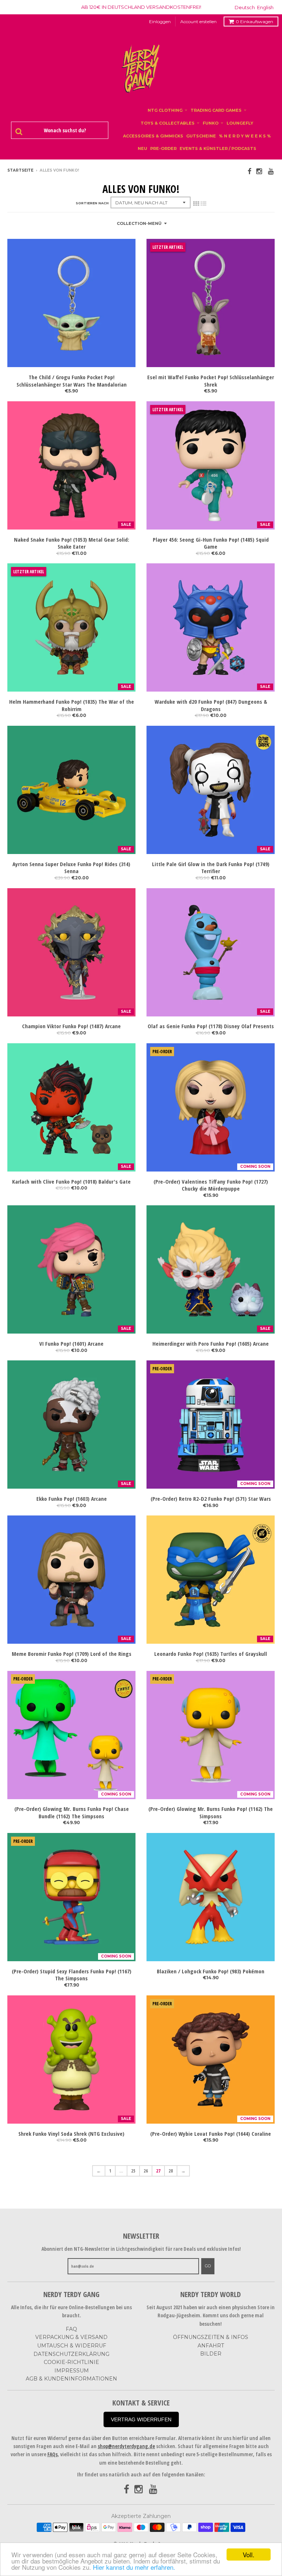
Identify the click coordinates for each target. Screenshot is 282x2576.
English (265, 7)
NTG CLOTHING (165, 110)
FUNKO (211, 123)
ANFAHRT (211, 2346)
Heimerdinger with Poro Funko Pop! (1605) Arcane (211, 1344)
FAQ (71, 2329)
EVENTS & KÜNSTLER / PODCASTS (218, 148)
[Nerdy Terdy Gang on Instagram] (260, 171)
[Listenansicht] (203, 204)
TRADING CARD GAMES (216, 110)
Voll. (249, 2555)
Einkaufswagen (254, 21)
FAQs (53, 2454)
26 (146, 2171)
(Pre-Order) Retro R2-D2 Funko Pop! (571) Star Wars (211, 1499)
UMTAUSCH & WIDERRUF (72, 2346)
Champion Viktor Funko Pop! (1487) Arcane (71, 1026)
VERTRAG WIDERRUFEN (141, 2419)
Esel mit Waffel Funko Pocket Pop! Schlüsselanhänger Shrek (211, 381)
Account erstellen (198, 21)
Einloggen (160, 21)
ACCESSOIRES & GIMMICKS (153, 136)
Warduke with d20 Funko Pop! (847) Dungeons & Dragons (211, 705)
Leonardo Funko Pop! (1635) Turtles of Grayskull (211, 1654)
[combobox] (64, 130)
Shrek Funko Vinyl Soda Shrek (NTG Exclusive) (71, 2134)
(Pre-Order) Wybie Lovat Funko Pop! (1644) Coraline (211, 2134)
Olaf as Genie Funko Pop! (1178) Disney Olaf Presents (211, 1026)
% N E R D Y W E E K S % (245, 136)
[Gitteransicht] (196, 204)
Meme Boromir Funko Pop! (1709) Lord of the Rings (72, 1654)
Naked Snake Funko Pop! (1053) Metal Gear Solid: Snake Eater (72, 543)
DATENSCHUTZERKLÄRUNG (71, 2354)
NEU (142, 148)
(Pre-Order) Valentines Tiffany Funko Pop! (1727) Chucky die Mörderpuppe (211, 1185)
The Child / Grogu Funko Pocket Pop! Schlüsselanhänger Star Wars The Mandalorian (72, 381)
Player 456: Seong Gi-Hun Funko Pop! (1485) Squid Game (211, 543)
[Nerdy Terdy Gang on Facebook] (249, 171)
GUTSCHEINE (201, 136)
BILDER (211, 2354)
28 (171, 2171)
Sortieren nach (92, 203)
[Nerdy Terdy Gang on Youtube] (271, 171)
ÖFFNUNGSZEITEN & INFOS (211, 2337)
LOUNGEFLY (240, 123)
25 (133, 2171)
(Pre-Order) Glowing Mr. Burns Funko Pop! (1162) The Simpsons (211, 1813)
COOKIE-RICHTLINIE (71, 2362)
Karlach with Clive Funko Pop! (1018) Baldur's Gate (71, 1182)
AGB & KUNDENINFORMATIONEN (71, 2379)
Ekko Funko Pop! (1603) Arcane (72, 1499)
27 (158, 2171)
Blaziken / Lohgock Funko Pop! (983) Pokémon (211, 1971)
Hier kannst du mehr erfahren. (134, 2567)
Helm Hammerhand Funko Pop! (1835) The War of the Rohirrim (72, 705)
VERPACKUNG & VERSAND (71, 2337)
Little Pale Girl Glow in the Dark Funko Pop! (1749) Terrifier (211, 868)
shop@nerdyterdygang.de (126, 2446)
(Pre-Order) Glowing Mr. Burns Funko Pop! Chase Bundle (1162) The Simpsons (72, 1813)
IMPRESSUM (72, 2371)
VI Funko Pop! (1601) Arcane (71, 1344)
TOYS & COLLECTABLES (168, 123)
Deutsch (245, 7)
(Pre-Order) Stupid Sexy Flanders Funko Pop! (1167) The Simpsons (72, 1975)
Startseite (20, 170)
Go (208, 2266)
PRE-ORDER (163, 148)
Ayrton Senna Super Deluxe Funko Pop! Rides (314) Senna (71, 868)
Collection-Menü (139, 223)
